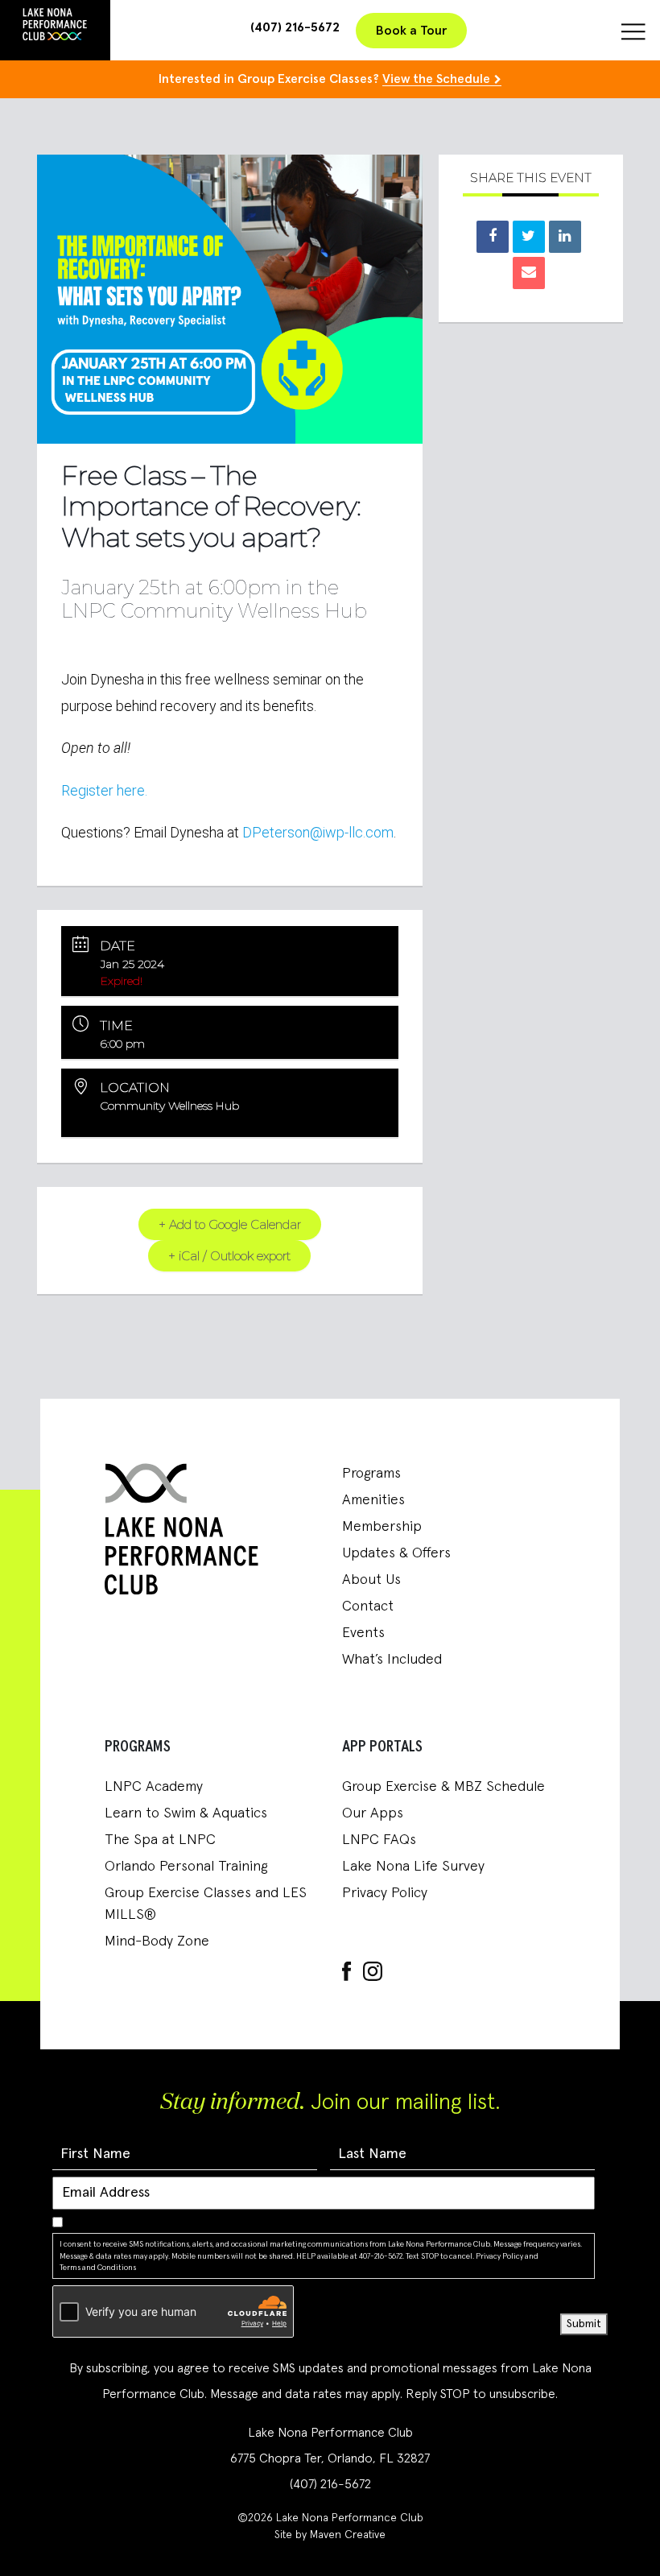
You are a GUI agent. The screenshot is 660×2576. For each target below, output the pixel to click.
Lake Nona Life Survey (413, 1867)
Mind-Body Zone (157, 1941)
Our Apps (373, 1813)
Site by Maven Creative (330, 2535)
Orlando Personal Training (186, 1867)
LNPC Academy (154, 1787)
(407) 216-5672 (295, 27)
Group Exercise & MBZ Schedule (443, 1787)
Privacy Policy (385, 1893)
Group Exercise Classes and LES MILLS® (206, 1904)
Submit (584, 2324)
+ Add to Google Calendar (230, 1224)
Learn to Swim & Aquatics (186, 1813)
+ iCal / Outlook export (229, 1256)
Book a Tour (411, 31)
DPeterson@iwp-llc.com (318, 832)
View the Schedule (436, 79)
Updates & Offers (396, 1553)
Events (363, 1633)
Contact (368, 1606)
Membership (382, 1527)
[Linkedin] (565, 237)
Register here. (104, 790)
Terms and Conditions (98, 2268)
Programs (371, 1474)
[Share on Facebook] (493, 237)
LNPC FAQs (379, 1840)
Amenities (373, 1500)
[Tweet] (529, 237)
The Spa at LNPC (160, 1840)
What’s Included (392, 1660)
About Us (371, 1580)
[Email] (529, 273)
